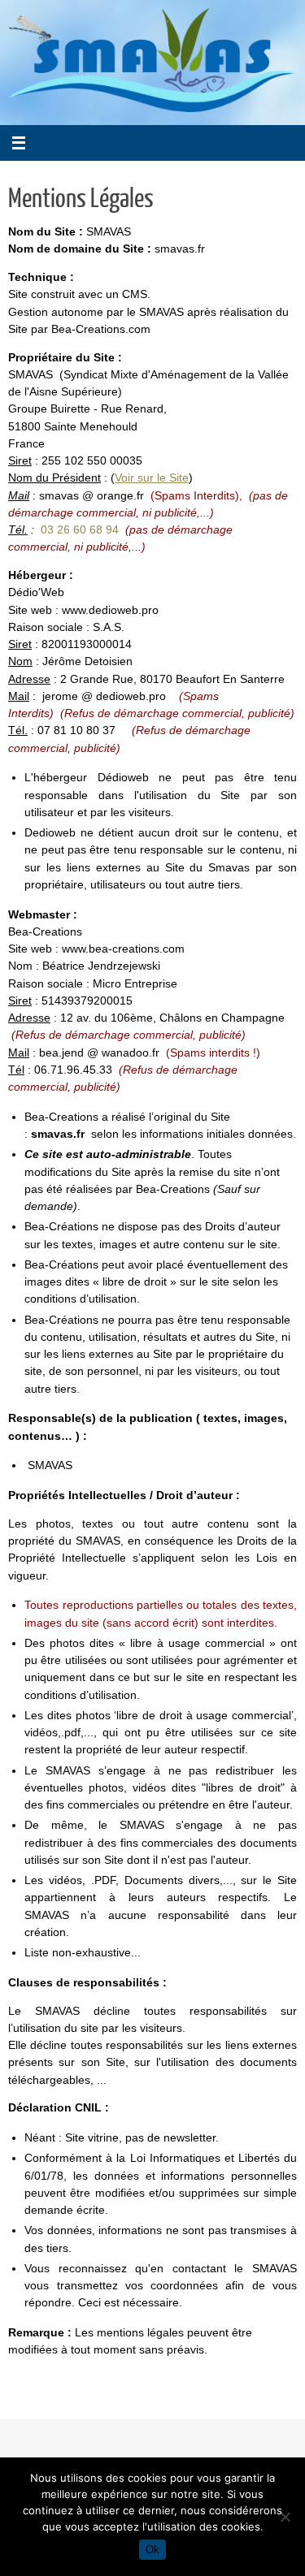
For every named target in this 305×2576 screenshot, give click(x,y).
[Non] (285, 2517)
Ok (152, 2550)
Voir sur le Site (152, 478)
